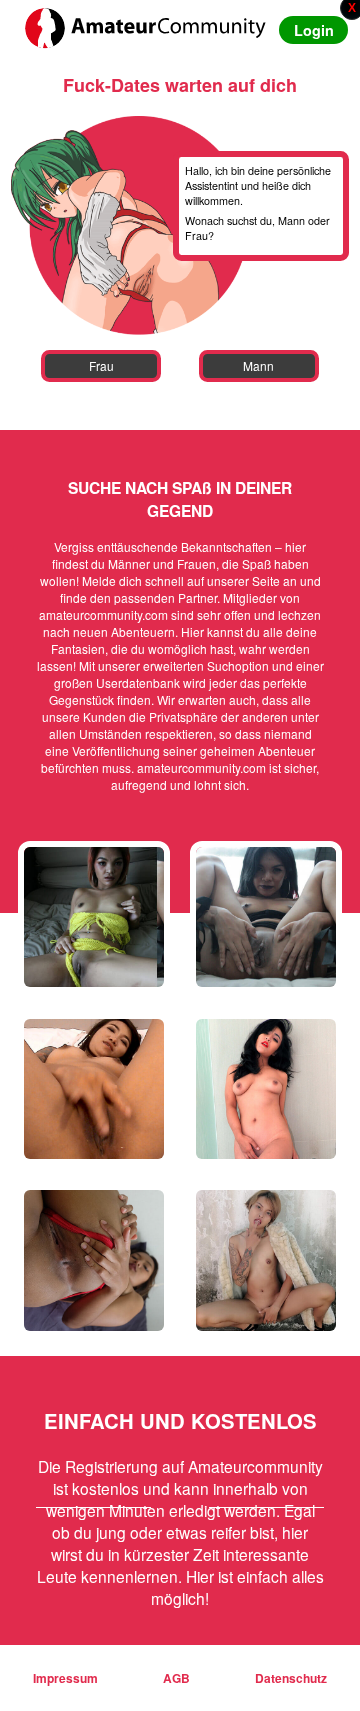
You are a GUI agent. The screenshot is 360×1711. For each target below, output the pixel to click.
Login (314, 30)
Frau (101, 365)
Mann (258, 365)
